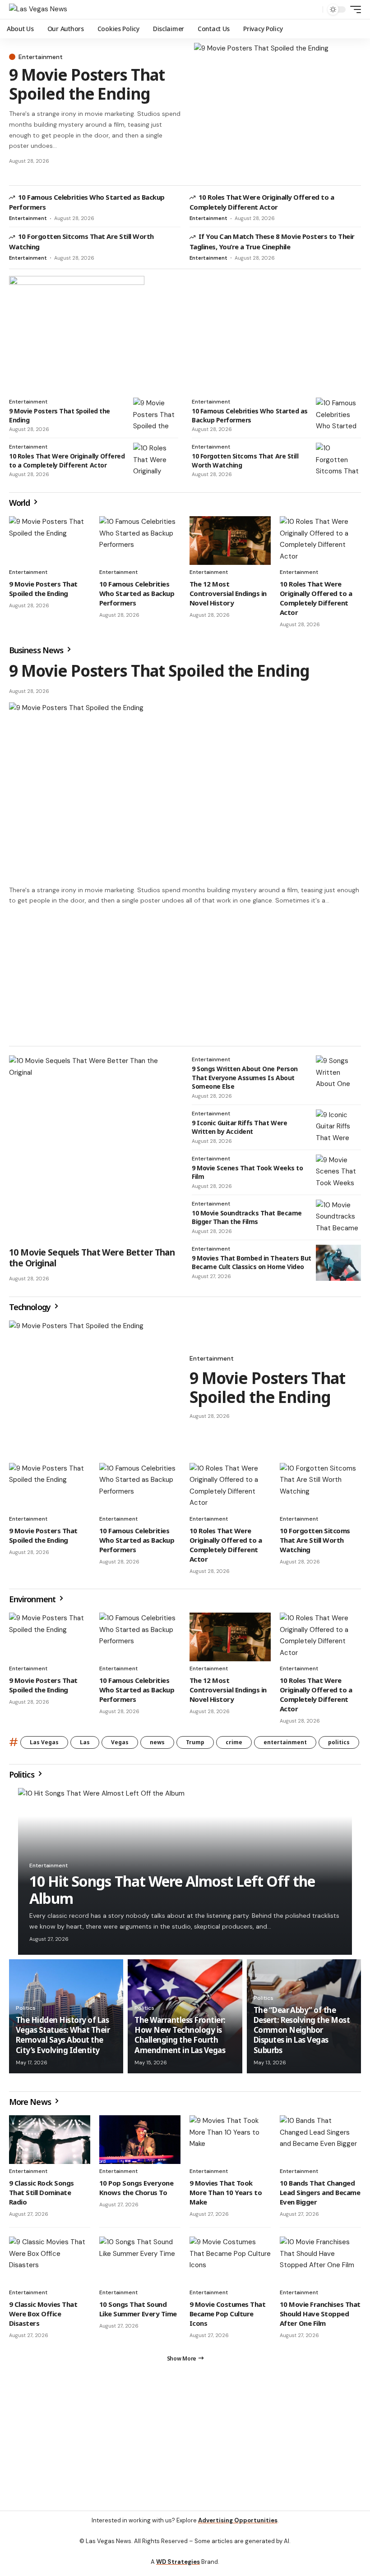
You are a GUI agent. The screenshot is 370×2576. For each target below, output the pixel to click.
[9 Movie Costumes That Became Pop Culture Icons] (230, 2261)
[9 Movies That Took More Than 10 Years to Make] (230, 2140)
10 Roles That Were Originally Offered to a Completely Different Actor (262, 202)
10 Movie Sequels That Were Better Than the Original (92, 1258)
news (157, 1742)
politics (339, 1742)
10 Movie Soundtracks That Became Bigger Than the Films (247, 1217)
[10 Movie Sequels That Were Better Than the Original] (94, 1148)
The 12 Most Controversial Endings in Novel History (228, 593)
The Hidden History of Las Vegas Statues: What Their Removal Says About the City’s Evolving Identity (63, 2035)
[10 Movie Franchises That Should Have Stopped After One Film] (320, 2261)
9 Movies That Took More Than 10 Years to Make (226, 2192)
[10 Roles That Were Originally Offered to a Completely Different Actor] (156, 461)
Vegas (120, 1742)
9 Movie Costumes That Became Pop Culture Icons (227, 2314)
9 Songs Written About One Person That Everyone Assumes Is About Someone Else (245, 1077)
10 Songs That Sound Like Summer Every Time (138, 2309)
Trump (195, 1742)
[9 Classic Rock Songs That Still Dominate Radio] (50, 2140)
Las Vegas (44, 1742)
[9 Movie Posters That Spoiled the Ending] (277, 110)
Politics (23, 1774)
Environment (33, 1599)
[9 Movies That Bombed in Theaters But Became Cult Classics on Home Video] (338, 1263)
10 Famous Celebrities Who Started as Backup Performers (250, 415)
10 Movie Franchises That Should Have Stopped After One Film (320, 2314)
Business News (37, 650)
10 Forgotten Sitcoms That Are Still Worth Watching (315, 1540)
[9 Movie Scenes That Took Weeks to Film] (338, 1173)
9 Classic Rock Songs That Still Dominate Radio (42, 2192)
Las (85, 1742)
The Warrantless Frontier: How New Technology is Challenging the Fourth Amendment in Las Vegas (180, 2035)
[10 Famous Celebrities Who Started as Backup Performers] (338, 416)
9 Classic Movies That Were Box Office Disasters (43, 2314)
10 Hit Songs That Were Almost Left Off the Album (172, 1890)
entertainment (285, 1742)
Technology (31, 1307)
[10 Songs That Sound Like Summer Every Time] (140, 2261)
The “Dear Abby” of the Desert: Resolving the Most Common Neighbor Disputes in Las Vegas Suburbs (302, 2030)
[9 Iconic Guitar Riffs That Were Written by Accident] (338, 1128)
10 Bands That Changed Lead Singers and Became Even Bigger (320, 2192)
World (20, 503)
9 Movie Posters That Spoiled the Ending (87, 84)
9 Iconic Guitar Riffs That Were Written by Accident (239, 1127)
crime (234, 1742)
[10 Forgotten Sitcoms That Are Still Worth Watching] (338, 461)
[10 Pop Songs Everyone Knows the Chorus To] (140, 2140)
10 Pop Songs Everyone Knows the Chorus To (136, 2188)
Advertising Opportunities (238, 2520)
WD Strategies (178, 2562)
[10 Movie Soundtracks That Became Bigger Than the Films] (338, 1218)
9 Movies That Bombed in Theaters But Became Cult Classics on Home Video (252, 1263)
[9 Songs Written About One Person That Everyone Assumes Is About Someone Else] (338, 1073)
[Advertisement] (185, 976)
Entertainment (41, 57)
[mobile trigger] (353, 9)
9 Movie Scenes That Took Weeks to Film (247, 1172)
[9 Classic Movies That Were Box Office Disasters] (50, 2261)
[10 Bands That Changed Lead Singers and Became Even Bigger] (320, 2140)
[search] (314, 9)
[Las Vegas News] (38, 9)
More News (31, 2102)
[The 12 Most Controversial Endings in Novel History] (230, 541)
